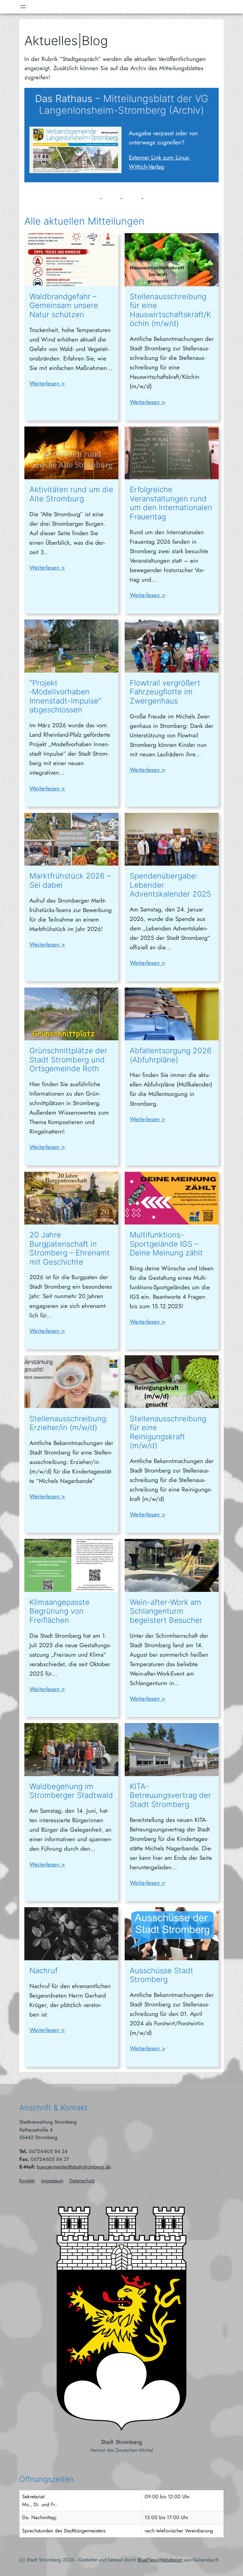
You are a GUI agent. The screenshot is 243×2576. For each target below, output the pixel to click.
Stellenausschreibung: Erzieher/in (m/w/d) (69, 1423)
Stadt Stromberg (121, 2442)
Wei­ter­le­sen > (47, 383)
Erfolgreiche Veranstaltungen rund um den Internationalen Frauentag (171, 503)
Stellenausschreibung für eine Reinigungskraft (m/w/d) (168, 1432)
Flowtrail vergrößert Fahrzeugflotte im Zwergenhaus (165, 692)
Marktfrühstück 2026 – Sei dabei (70, 881)
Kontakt (27, 2181)
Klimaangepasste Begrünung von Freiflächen (59, 1611)
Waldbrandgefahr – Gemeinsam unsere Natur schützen (64, 306)
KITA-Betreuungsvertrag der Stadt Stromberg (170, 1796)
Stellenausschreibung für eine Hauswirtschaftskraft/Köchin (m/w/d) (170, 310)
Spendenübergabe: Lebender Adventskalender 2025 (170, 885)
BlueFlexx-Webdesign (160, 2560)
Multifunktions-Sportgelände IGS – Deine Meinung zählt (166, 1244)
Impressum (52, 2181)
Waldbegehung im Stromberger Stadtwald (71, 1791)
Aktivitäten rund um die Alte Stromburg (71, 494)
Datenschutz (82, 2181)
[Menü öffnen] (23, 7)
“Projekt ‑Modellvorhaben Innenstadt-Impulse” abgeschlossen (65, 697)
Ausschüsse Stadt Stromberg (162, 1975)
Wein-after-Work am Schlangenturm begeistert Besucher (166, 1611)
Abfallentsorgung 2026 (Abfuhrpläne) (171, 1055)
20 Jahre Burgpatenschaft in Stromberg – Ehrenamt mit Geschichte (70, 1249)
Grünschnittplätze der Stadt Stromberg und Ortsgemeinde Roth (68, 1060)
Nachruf (44, 1971)
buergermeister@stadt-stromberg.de (74, 2167)
